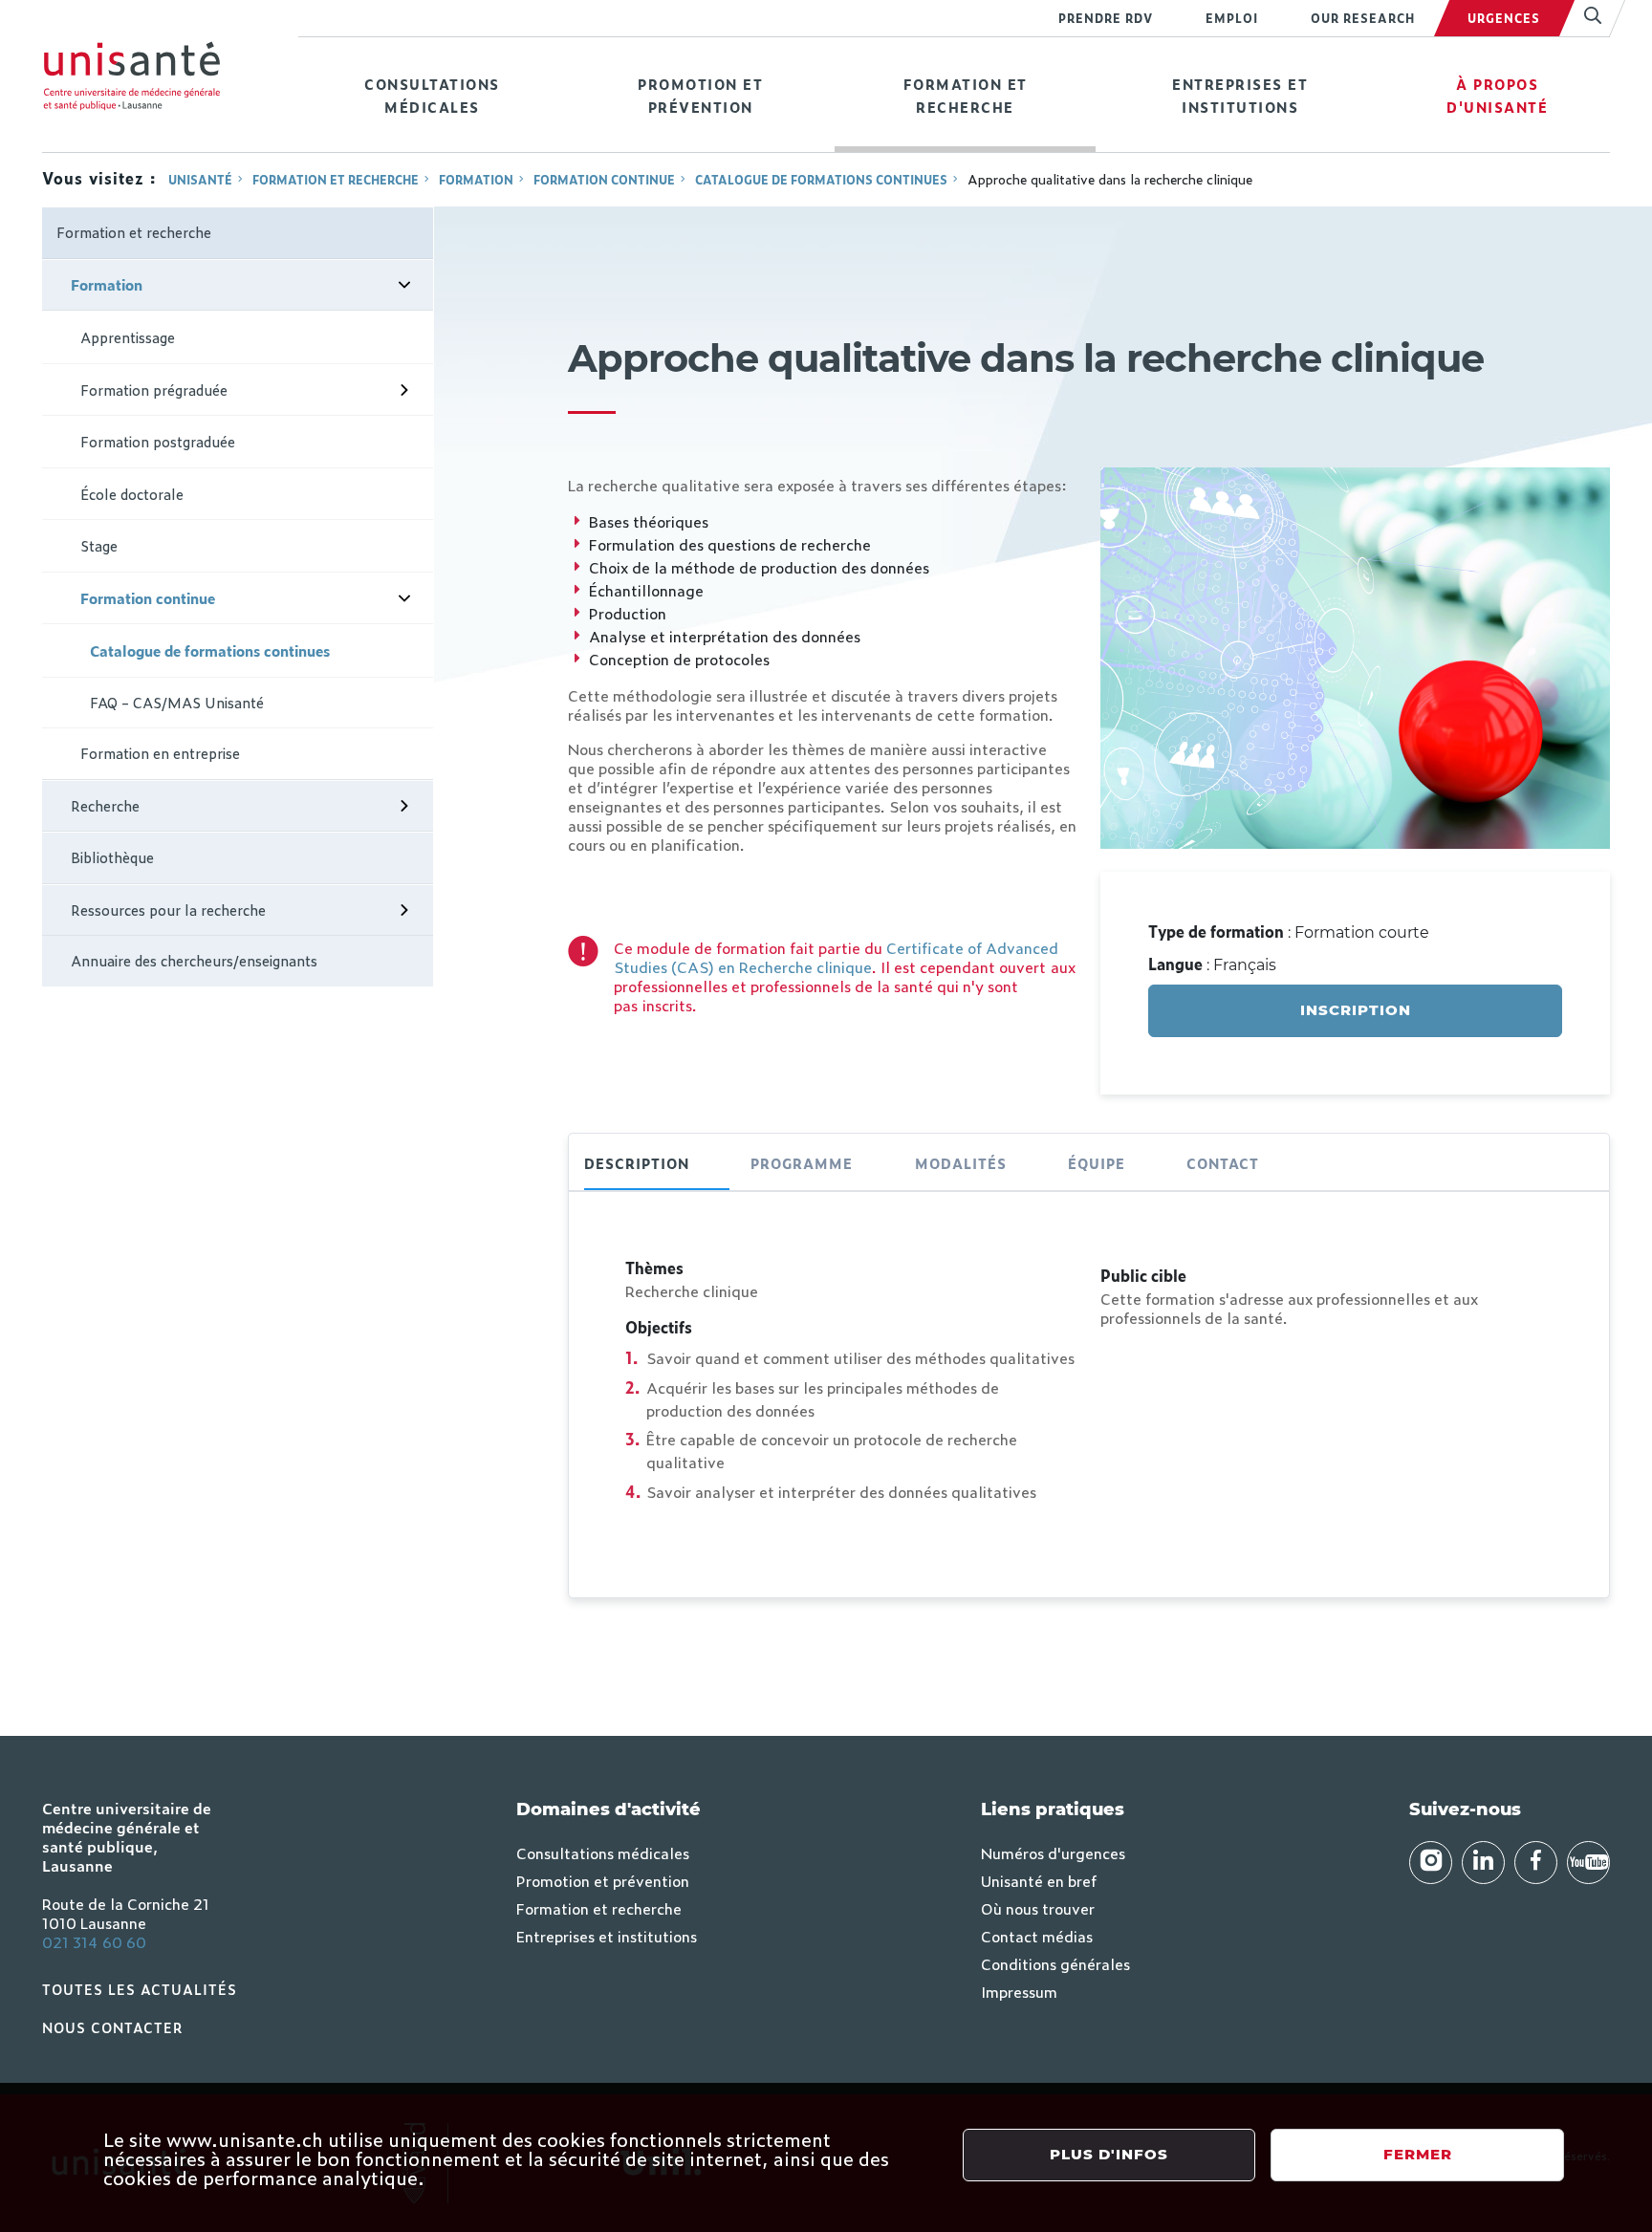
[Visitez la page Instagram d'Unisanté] (1431, 1863)
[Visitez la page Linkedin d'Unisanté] (1483, 1863)
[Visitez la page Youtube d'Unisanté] (1588, 1863)
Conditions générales (1055, 1963)
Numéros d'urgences (1053, 1853)
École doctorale (132, 494)
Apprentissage (128, 337)
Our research (1363, 18)
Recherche (105, 805)
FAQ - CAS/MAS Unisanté (177, 702)
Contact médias (1037, 1936)
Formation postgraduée (158, 441)
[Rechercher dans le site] (1585, 18)
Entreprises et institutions (1240, 95)
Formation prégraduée (154, 390)
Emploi (1232, 18)
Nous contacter (113, 2027)
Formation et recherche (966, 95)
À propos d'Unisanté (1497, 95)
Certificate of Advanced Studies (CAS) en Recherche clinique (836, 957)
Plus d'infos (1109, 2154)
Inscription (1356, 1010)
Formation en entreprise (160, 753)
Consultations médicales (432, 95)
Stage (99, 545)
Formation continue (604, 180)
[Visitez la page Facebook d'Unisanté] (1536, 1863)
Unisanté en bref (1039, 1880)
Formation (476, 180)
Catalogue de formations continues (821, 180)
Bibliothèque (112, 857)
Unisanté (200, 180)
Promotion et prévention (700, 95)
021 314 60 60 (94, 1941)
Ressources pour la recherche (168, 910)
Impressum (1019, 1991)
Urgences (1504, 18)
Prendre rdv (1106, 18)
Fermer (1418, 2154)
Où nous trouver (1038, 1908)
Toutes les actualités (140, 1989)
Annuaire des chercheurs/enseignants (194, 960)
